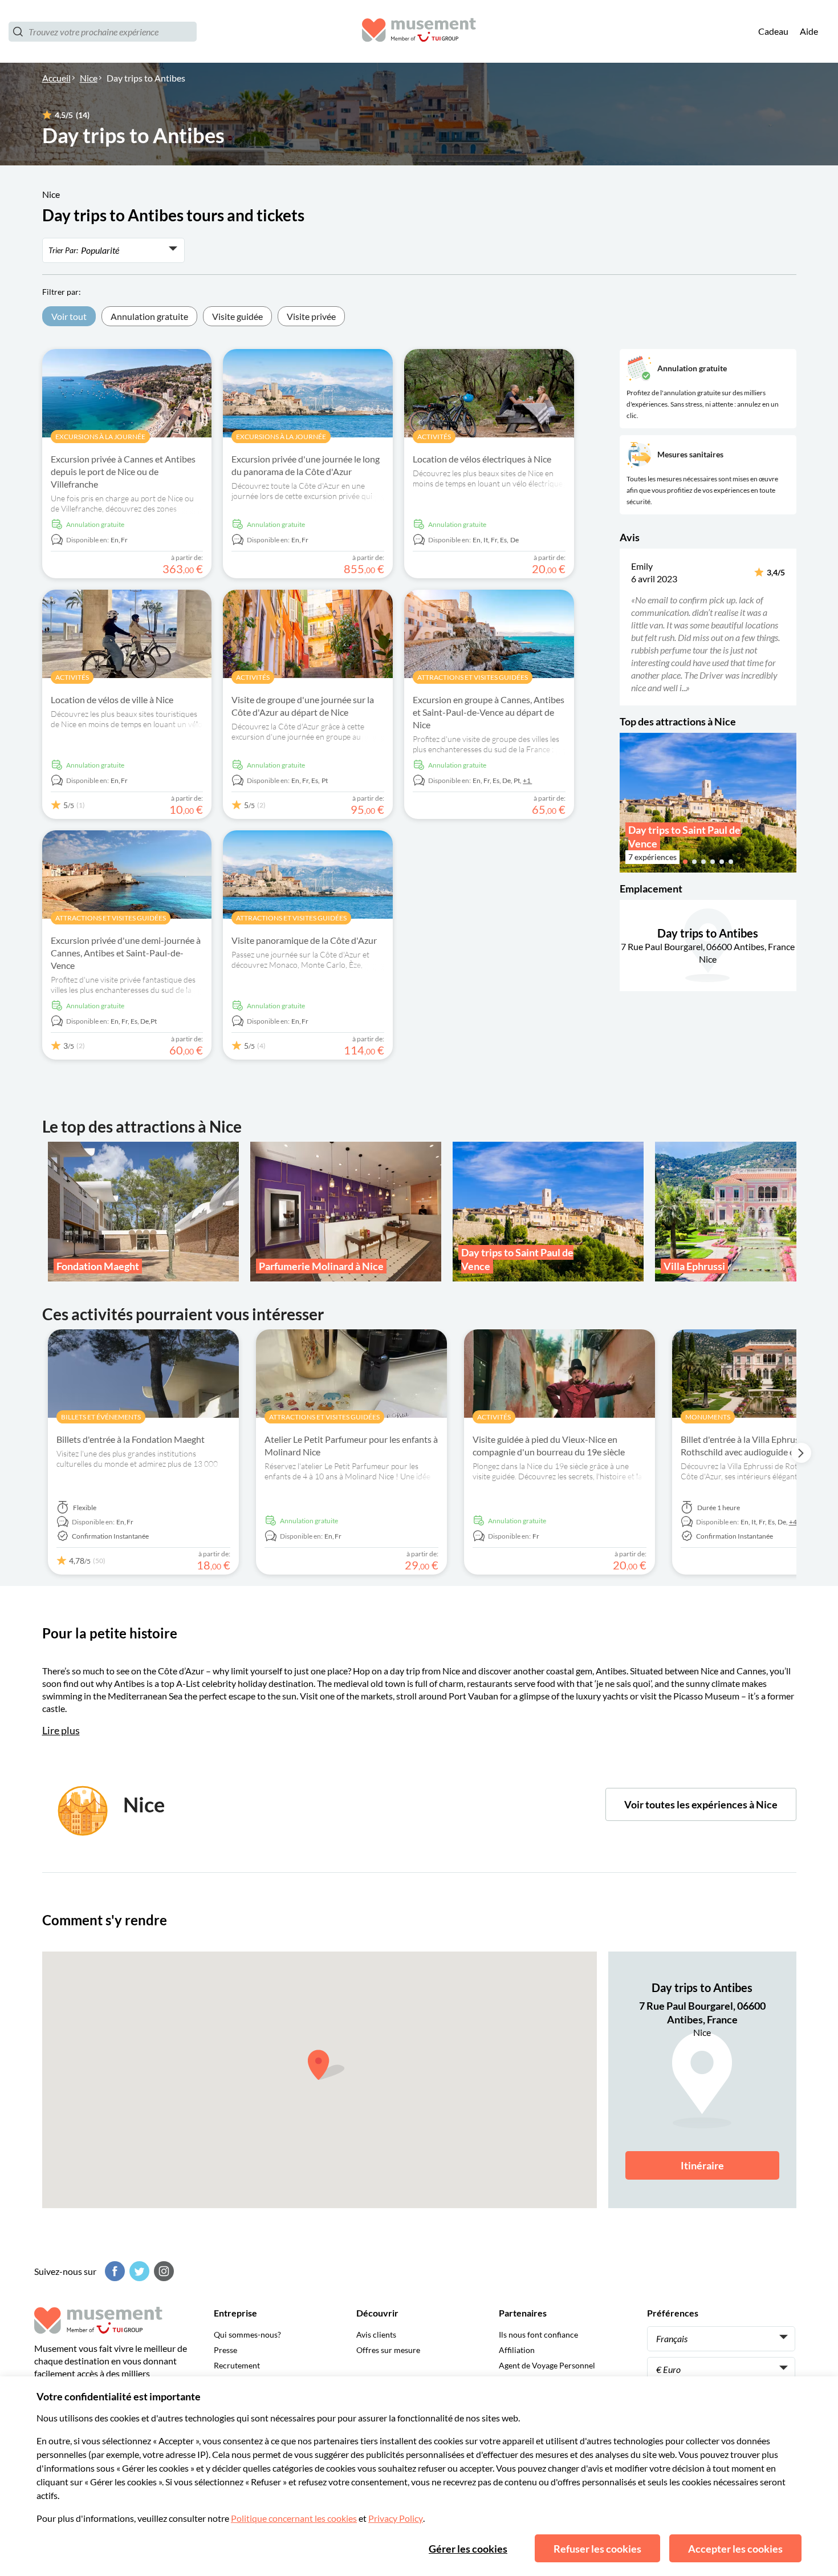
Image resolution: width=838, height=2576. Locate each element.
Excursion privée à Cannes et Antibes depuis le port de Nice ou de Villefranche (123, 471)
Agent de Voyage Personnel (547, 2365)
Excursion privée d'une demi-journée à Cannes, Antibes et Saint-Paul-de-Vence (126, 953)
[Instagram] (162, 2271)
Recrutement (237, 2365)
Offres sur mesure (388, 2350)
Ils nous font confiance (538, 2334)
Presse (225, 2350)
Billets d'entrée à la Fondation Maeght (131, 1439)
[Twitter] (138, 2271)
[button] (627, 627)
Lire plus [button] (61, 1730)
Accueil (56, 78)
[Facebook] (113, 2271)
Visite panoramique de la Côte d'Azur (304, 940)
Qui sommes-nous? (247, 2334)
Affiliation (517, 2350)
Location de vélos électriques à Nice (482, 459)
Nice (89, 78)
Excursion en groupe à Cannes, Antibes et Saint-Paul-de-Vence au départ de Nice (489, 712)
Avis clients (376, 2334)
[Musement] (419, 32)
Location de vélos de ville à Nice (112, 699)
